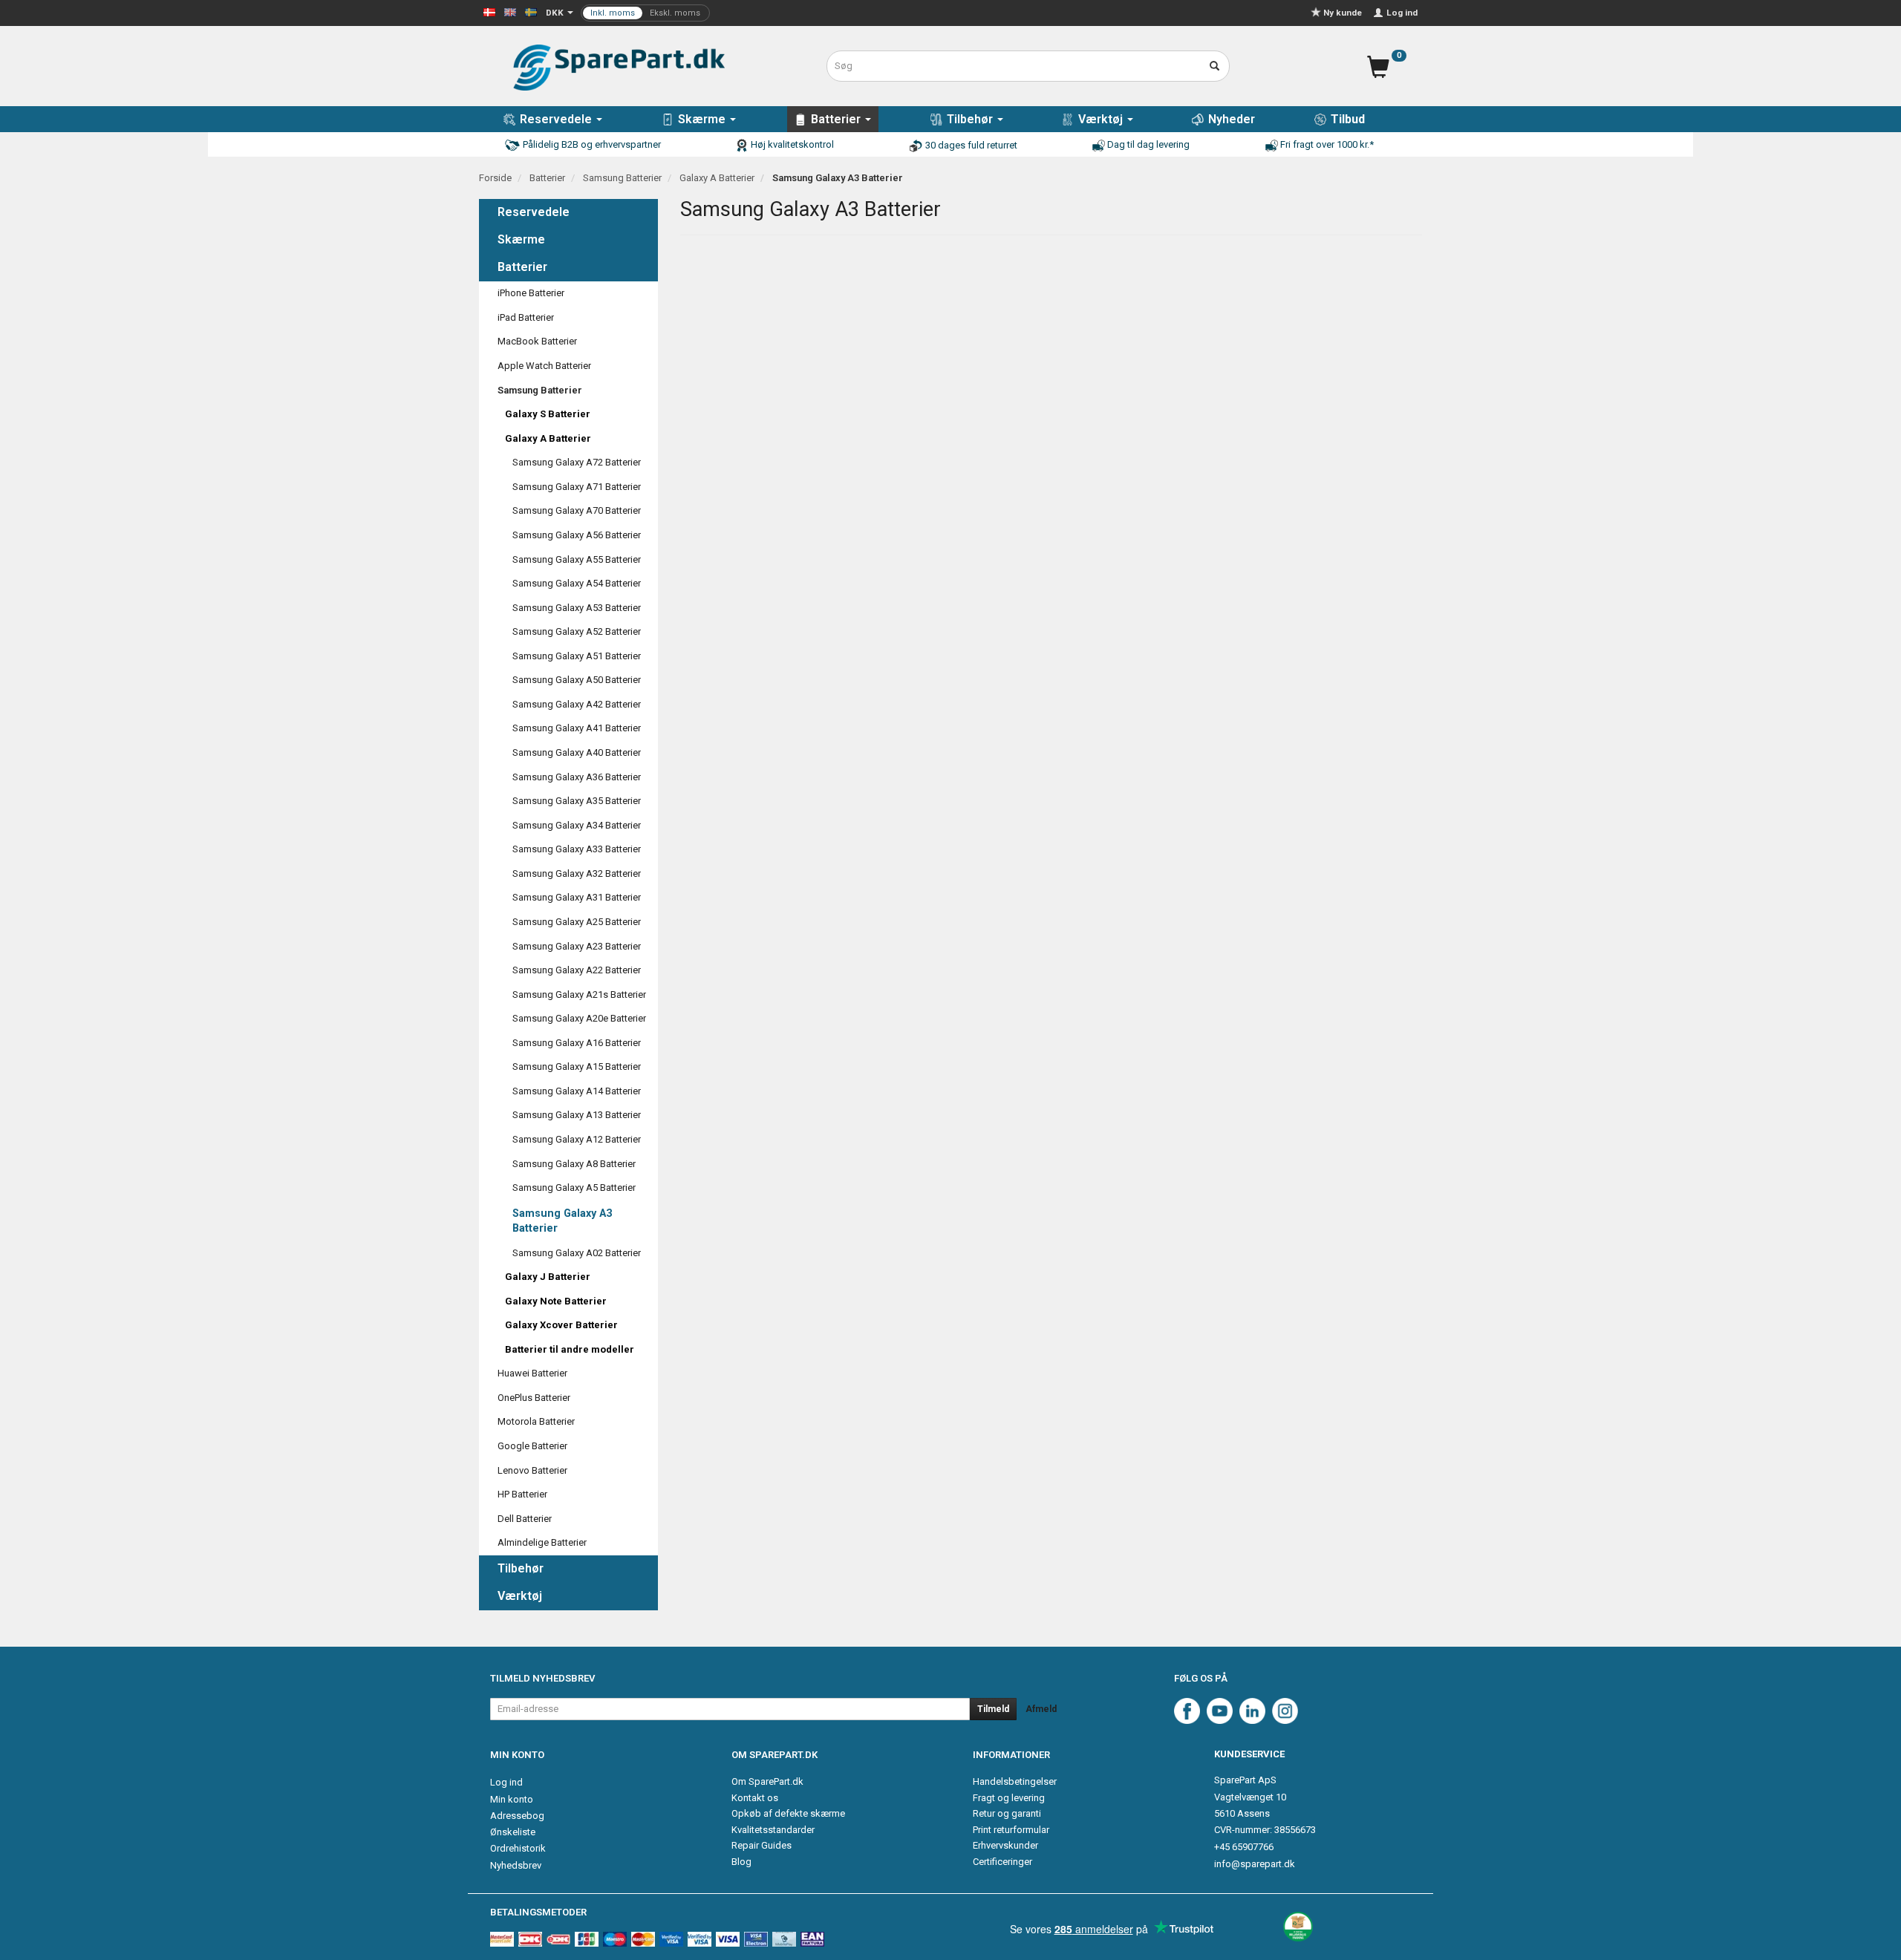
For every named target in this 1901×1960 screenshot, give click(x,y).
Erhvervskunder (1005, 1845)
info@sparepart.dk (1255, 1864)
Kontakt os (755, 1798)
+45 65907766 (1244, 1847)
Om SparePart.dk (767, 1781)
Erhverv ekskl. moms (645, 13)
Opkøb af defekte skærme (788, 1813)
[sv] (531, 12)
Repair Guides (762, 1845)
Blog (741, 1862)
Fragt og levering (1009, 1798)
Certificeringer (1002, 1862)
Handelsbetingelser (1015, 1781)
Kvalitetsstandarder (773, 1830)
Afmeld (1041, 1709)
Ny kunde (1343, 13)
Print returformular (1011, 1830)
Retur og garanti (1007, 1813)
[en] (510, 12)
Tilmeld (993, 1709)
